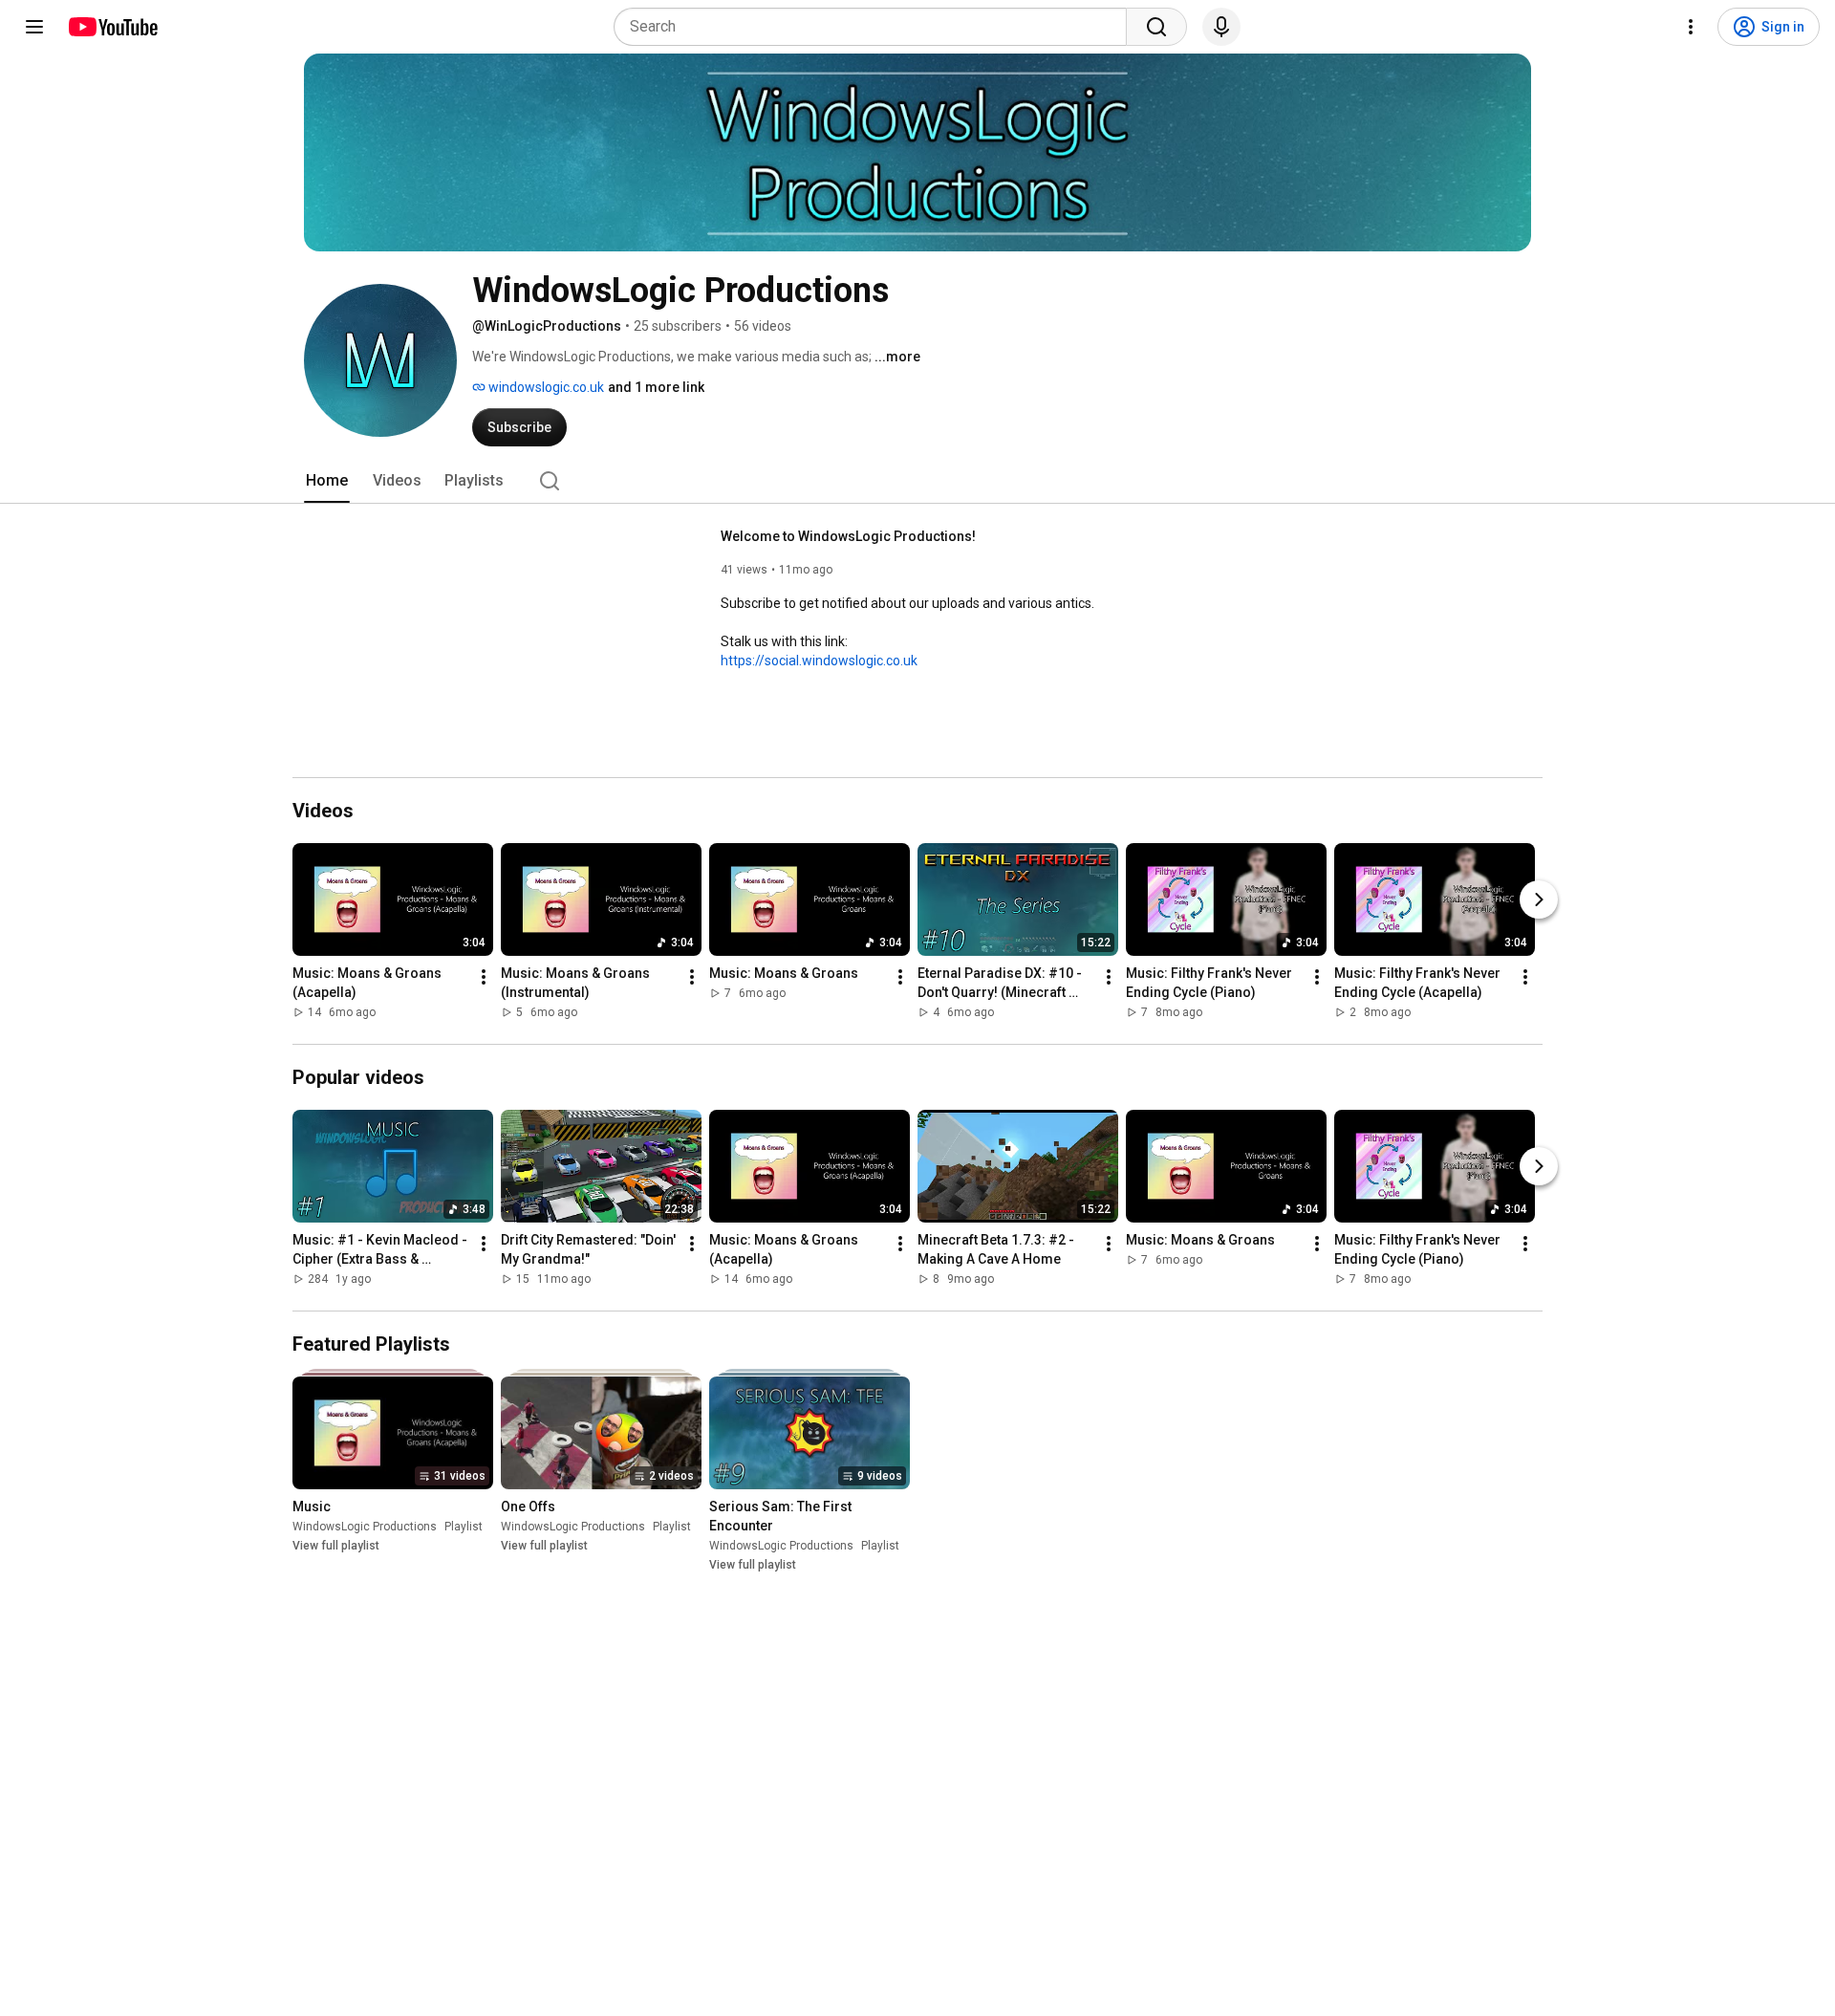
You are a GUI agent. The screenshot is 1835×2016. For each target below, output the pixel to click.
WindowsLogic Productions (365, 1527)
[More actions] (484, 977)
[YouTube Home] (112, 27)
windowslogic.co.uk (545, 387)
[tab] (327, 481)
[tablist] (917, 481)
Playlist (464, 1527)
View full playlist (336, 1546)
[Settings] (1691, 27)
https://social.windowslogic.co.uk (819, 661)
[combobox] (876, 27)
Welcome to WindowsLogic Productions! (848, 536)
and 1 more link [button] (656, 387)
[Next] (1539, 900)
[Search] (1156, 27)
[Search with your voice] (1221, 27)
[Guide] (34, 27)
